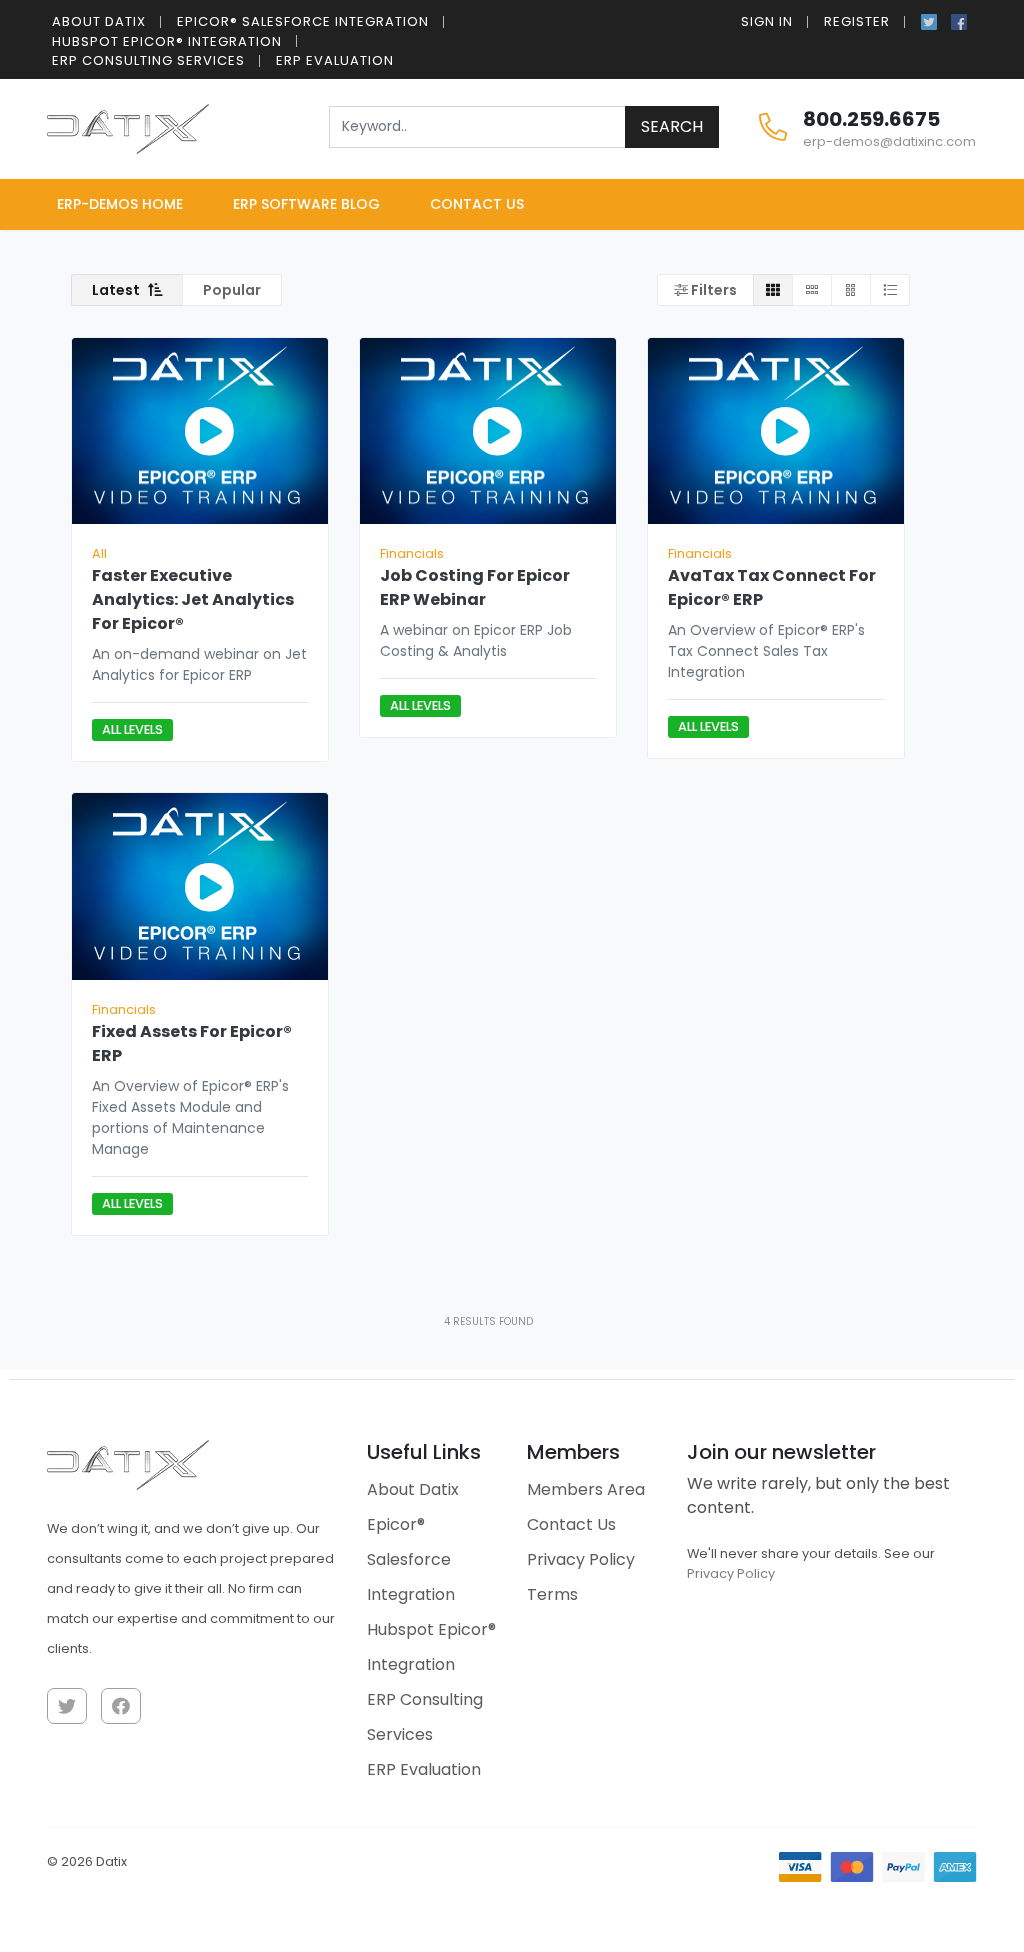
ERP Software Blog (306, 204)
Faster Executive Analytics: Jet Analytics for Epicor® (193, 599)
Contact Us (477, 204)
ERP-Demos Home (120, 204)
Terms (552, 1594)
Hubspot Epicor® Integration (167, 41)
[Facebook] (959, 20)
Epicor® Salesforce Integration (303, 21)
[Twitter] (929, 20)
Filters (712, 290)
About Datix (99, 21)
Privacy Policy (581, 1559)
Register (857, 21)
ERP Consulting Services (148, 60)
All (99, 553)
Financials (412, 553)
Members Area (586, 1489)
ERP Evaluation (335, 60)
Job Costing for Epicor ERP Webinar (475, 587)
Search (672, 126)
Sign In (767, 21)
